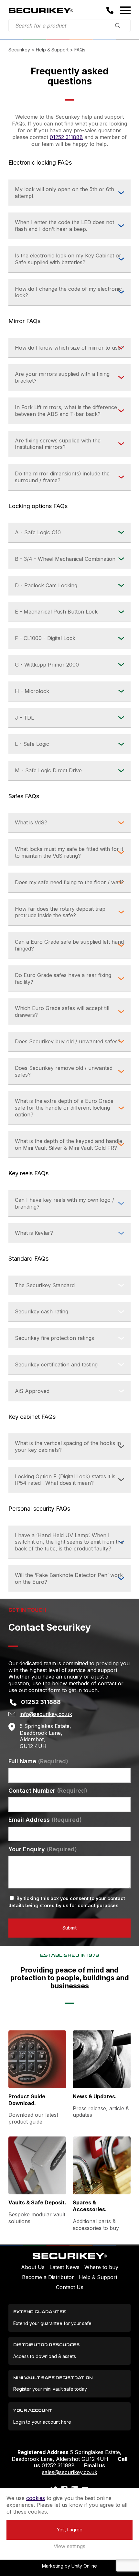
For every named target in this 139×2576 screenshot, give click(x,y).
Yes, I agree (70, 2530)
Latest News (64, 2267)
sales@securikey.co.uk (70, 2472)
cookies (36, 2498)
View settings (69, 2546)
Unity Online (84, 2566)
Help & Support (98, 2277)
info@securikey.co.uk (46, 1714)
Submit (69, 1928)
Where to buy (101, 2267)
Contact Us (70, 2287)
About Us (33, 2267)
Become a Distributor (48, 2277)
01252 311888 (66, 137)
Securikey (41, 10)
